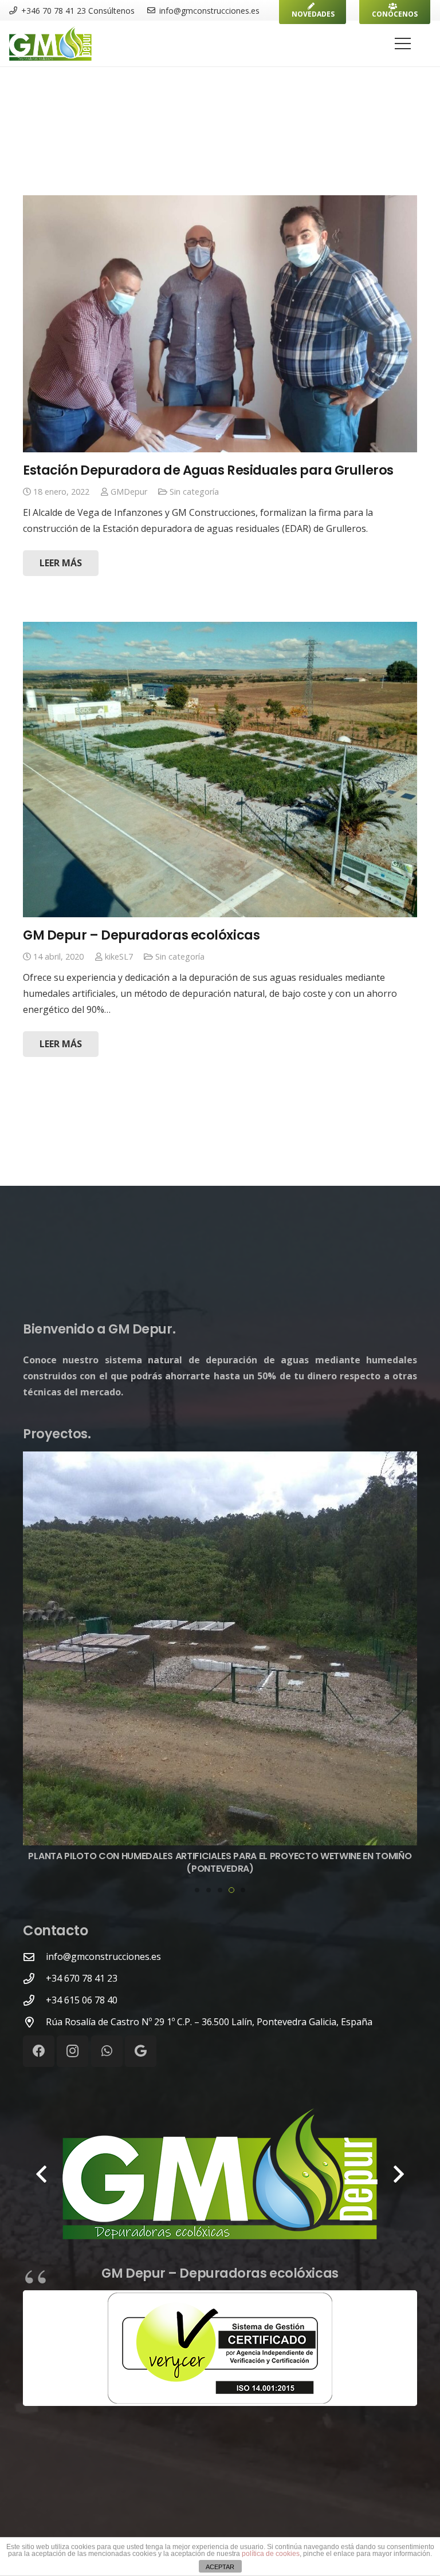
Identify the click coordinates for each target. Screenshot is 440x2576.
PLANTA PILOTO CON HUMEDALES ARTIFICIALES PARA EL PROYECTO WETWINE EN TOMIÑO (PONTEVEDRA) (220, 1862)
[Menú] (403, 44)
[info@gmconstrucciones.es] (34, 1957)
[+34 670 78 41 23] (34, 1979)
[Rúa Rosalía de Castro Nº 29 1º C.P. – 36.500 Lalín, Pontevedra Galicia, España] (34, 2022)
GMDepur (129, 492)
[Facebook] (39, 2051)
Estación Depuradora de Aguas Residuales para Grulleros (208, 470)
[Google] (141, 2051)
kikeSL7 (119, 956)
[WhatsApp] (107, 2051)
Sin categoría (194, 492)
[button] (197, 1890)
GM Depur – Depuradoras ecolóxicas (141, 935)
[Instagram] (72, 2051)
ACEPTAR (220, 2567)
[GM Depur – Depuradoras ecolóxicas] (220, 770)
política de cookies (271, 2554)
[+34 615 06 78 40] (34, 2000)
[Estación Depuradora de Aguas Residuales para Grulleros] (220, 324)
